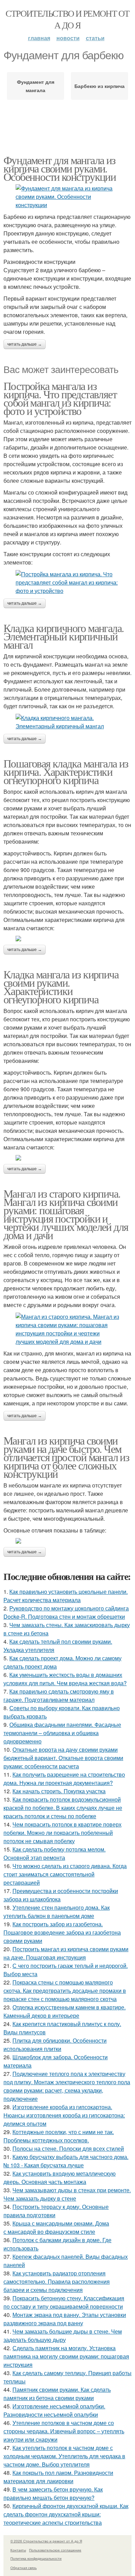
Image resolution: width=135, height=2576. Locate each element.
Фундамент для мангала (36, 86)
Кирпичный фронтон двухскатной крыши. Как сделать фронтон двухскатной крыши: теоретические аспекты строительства (66, 2514)
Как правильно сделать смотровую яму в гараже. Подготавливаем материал (59, 1695)
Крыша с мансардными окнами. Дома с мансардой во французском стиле (56, 2227)
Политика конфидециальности (36, 2558)
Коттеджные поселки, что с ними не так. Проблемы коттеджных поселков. (59, 2136)
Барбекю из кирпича (100, 86)
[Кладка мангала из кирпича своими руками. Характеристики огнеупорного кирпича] (67, 1158)
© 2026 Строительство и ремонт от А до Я (46, 2541)
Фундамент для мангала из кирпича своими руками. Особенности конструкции (60, 168)
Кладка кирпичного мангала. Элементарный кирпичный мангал (64, 636)
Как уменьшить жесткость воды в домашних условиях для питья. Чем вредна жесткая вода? (65, 1679)
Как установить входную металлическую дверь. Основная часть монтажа (60, 2178)
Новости (68, 38)
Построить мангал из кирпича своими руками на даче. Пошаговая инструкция (66, 1953)
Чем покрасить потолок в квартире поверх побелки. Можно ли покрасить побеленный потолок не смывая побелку (62, 1833)
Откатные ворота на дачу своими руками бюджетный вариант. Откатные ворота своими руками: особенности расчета (63, 1758)
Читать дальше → (25, 344)
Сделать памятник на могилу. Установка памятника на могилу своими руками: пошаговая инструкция (66, 2356)
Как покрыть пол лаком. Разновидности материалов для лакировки (58, 2477)
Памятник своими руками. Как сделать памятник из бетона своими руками (57, 2394)
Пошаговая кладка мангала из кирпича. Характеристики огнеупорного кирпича (66, 771)
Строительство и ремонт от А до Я (67, 19)
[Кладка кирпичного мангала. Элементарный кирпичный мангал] (67, 722)
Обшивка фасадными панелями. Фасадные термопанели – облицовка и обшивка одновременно (62, 1733)
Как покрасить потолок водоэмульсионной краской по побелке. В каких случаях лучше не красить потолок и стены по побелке (63, 1808)
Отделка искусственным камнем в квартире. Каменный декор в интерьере (65, 2011)
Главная (39, 38)
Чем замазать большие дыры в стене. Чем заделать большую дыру (63, 2335)
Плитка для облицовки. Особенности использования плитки (55, 2045)
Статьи (95, 38)
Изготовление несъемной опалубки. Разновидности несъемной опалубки (54, 2410)
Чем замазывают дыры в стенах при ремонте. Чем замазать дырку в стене (67, 2194)
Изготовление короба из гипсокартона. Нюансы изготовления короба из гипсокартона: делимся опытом (64, 2115)
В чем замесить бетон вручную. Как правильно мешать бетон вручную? (53, 2493)
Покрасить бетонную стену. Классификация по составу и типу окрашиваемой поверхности (64, 2302)
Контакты (18, 2550)
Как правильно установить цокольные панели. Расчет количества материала (66, 1596)
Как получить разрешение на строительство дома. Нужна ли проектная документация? (64, 1779)
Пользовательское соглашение (55, 2550)
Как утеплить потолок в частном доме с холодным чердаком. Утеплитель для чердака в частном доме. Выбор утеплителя (64, 2456)
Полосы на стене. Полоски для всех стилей (68, 2148)
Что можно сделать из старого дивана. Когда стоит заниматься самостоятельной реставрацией (65, 1874)
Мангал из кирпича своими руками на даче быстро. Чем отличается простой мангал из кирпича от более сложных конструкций (66, 1457)
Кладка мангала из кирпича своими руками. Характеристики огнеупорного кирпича (61, 987)
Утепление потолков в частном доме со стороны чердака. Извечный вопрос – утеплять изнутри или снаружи (64, 2431)
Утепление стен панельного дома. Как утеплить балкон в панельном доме (57, 1912)
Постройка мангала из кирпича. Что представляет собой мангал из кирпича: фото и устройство (60, 398)
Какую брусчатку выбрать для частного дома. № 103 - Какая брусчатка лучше (66, 2161)
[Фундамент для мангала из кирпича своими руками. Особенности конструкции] (67, 197)
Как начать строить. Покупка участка (59, 1791)
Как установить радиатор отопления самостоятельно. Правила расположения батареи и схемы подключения (57, 2281)
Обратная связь (24, 2568)
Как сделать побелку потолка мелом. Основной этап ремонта (55, 1853)
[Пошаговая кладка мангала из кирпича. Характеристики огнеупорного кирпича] (67, 939)
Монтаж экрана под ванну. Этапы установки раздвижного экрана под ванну (65, 2319)
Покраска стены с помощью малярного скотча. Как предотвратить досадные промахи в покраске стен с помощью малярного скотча (65, 1991)
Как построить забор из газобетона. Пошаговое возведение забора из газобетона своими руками (62, 1932)
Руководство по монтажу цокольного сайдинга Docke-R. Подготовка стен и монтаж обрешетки (66, 1612)
